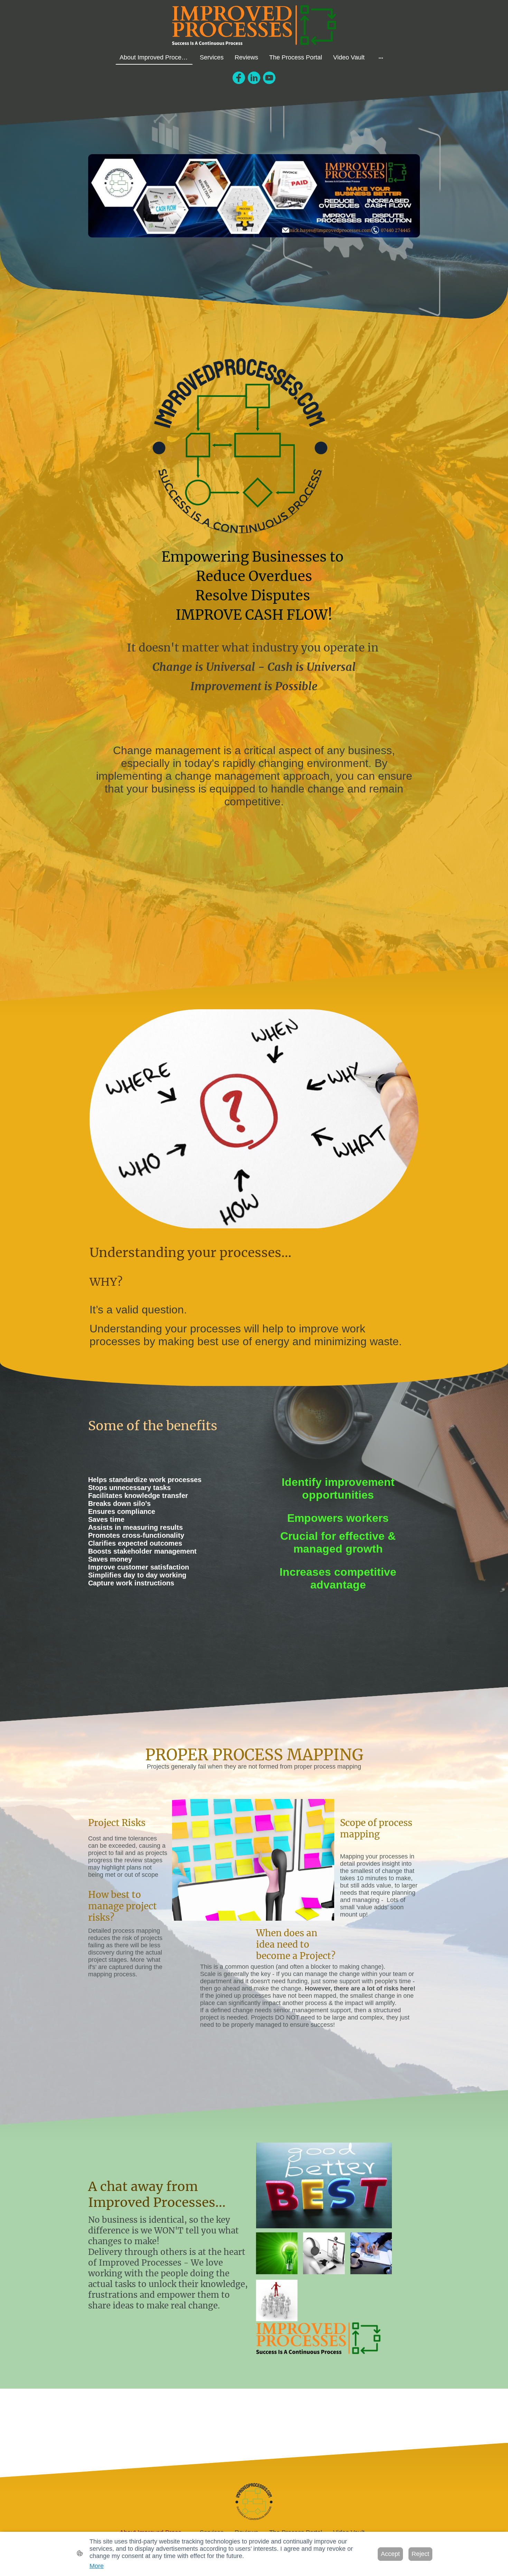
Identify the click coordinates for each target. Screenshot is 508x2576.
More (97, 2566)
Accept (390, 2554)
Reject (420, 2554)
